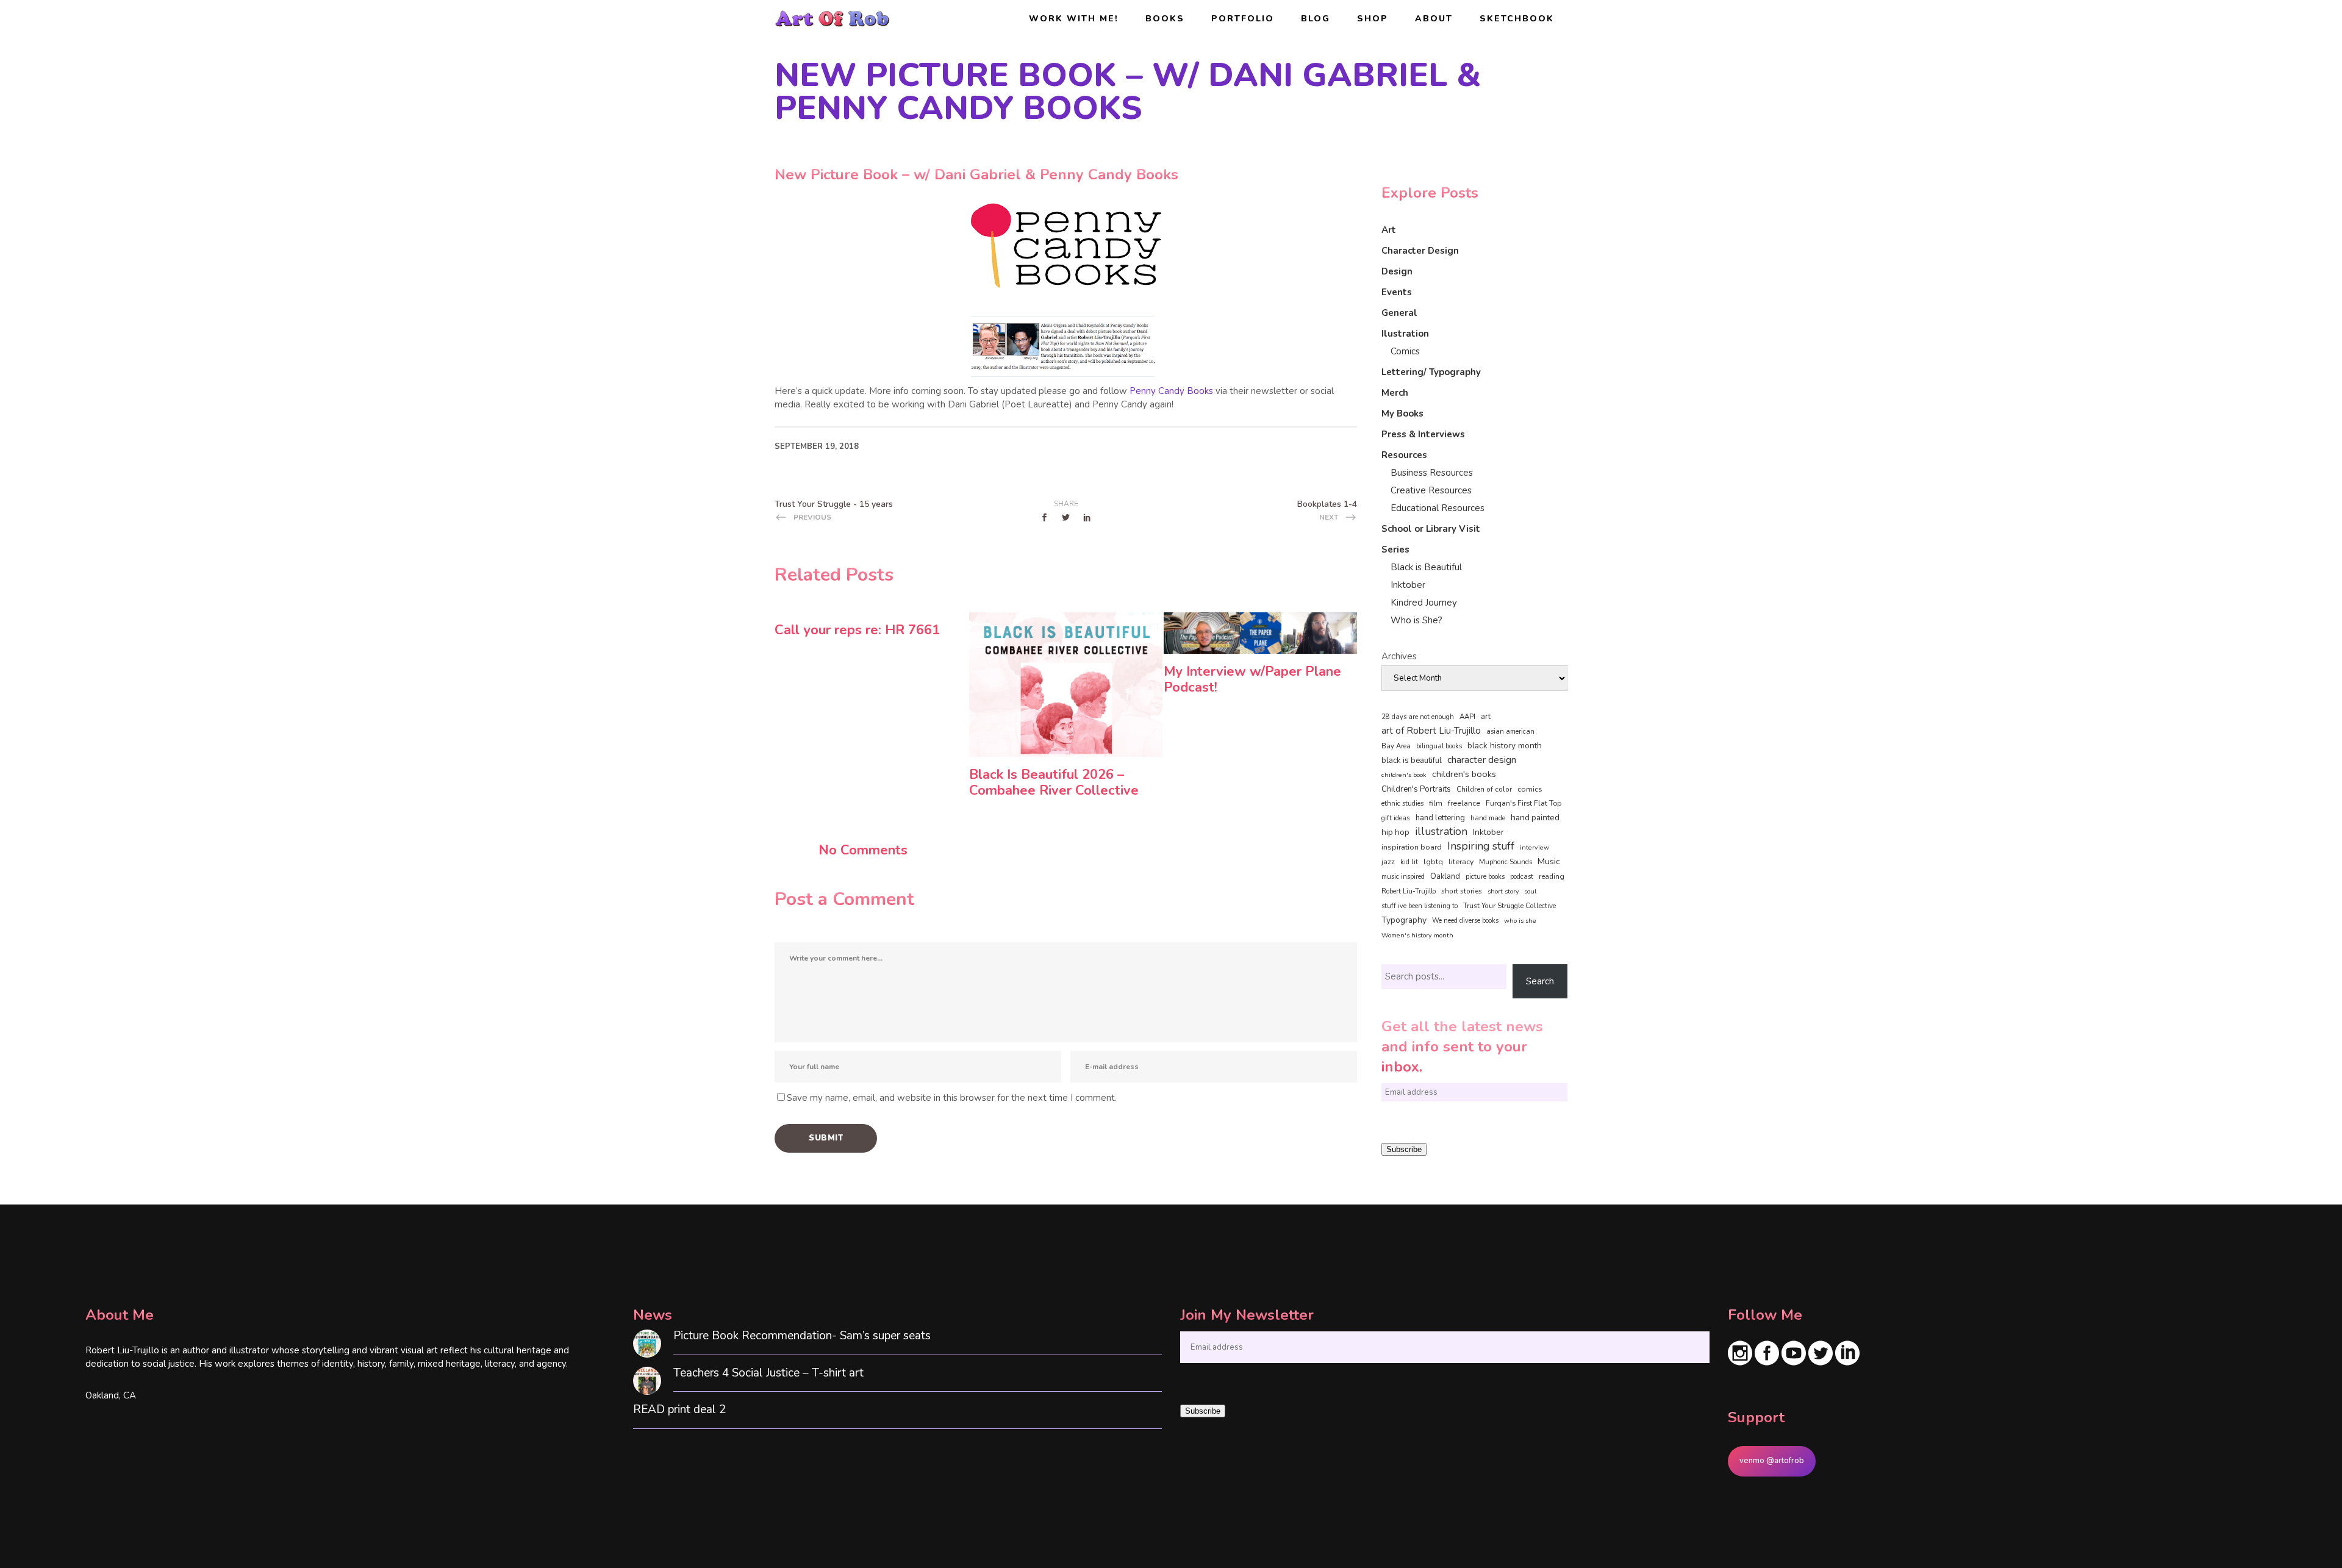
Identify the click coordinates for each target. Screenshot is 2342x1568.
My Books (1402, 413)
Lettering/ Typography (1431, 372)
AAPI (1467, 717)
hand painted (1535, 818)
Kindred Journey (1424, 603)
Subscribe (1404, 1149)
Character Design (1420, 251)
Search (1540, 981)
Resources (1404, 455)
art (1486, 717)
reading (1552, 876)
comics (1530, 789)
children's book (1404, 775)
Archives (1399, 656)
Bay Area (1396, 746)
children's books (1464, 774)
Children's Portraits (1416, 789)
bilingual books (1439, 746)
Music (1549, 861)
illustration (1441, 832)
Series (1395, 550)
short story (1503, 891)
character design (1482, 760)
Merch (1395, 393)
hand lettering (1440, 818)
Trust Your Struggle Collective (1509, 906)
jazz (1388, 861)
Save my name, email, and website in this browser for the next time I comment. (952, 1098)
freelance (1464, 803)
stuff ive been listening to (1420, 906)
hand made (1488, 818)
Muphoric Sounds (1506, 862)
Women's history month (1417, 935)
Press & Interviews (1423, 434)
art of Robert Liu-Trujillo (1431, 731)
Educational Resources (1438, 508)
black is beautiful (1412, 761)
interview (1534, 847)
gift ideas (1396, 818)
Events (1397, 292)
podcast (1522, 877)
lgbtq (1433, 862)
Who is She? (1416, 620)
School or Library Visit (1431, 529)
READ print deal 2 (679, 1410)
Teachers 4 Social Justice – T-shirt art (768, 1373)
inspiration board (1412, 847)
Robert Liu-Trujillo (1409, 891)
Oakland (1445, 876)
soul (1530, 891)
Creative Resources (1431, 490)
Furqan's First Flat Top (1524, 803)
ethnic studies (1402, 804)
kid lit (1409, 862)
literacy (1461, 861)
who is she (1520, 921)
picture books (1485, 877)
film (1436, 803)
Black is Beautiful (1426, 567)
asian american (1510, 732)
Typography (1404, 920)
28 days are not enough (1418, 717)
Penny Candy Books (1173, 391)
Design (1397, 271)
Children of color (1484, 789)
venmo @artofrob (1772, 1461)
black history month (1505, 746)
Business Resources (1432, 473)
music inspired (1403, 877)
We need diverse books (1465, 921)
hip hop (1395, 832)
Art (1389, 230)
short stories (1462, 891)
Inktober (1408, 585)
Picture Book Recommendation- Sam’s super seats (802, 1336)
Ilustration (1405, 334)
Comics (1405, 351)
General (1399, 313)
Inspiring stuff (1481, 846)
